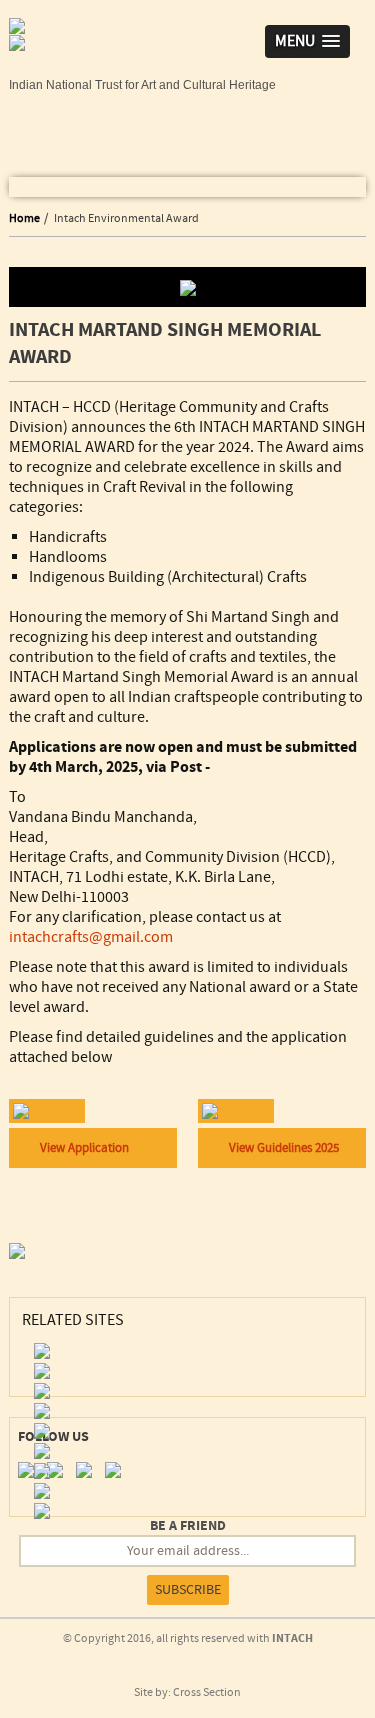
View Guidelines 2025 (284, 1148)
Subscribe (188, 1590)
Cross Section (207, 1692)
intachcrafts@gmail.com (91, 937)
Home (24, 218)
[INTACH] (17, 52)
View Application (84, 1148)
